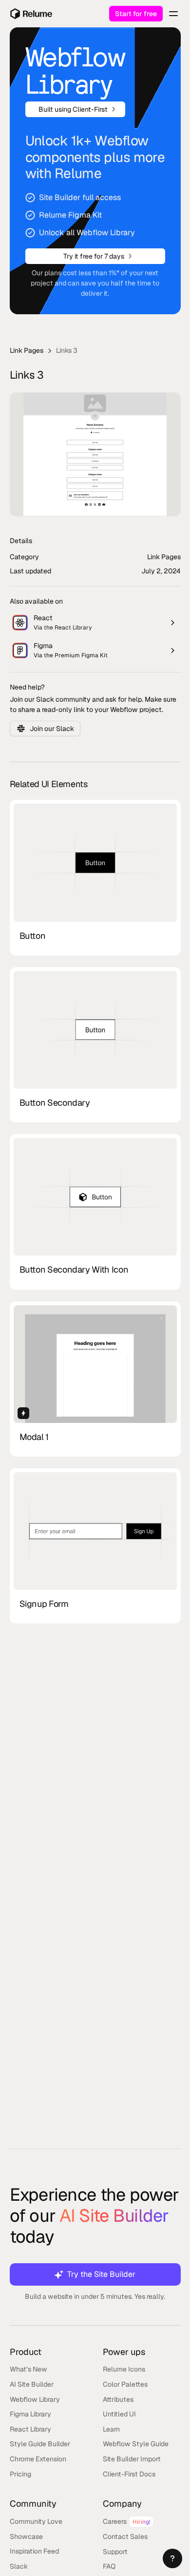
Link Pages (27, 350)
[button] (172, 2558)
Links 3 (67, 350)
